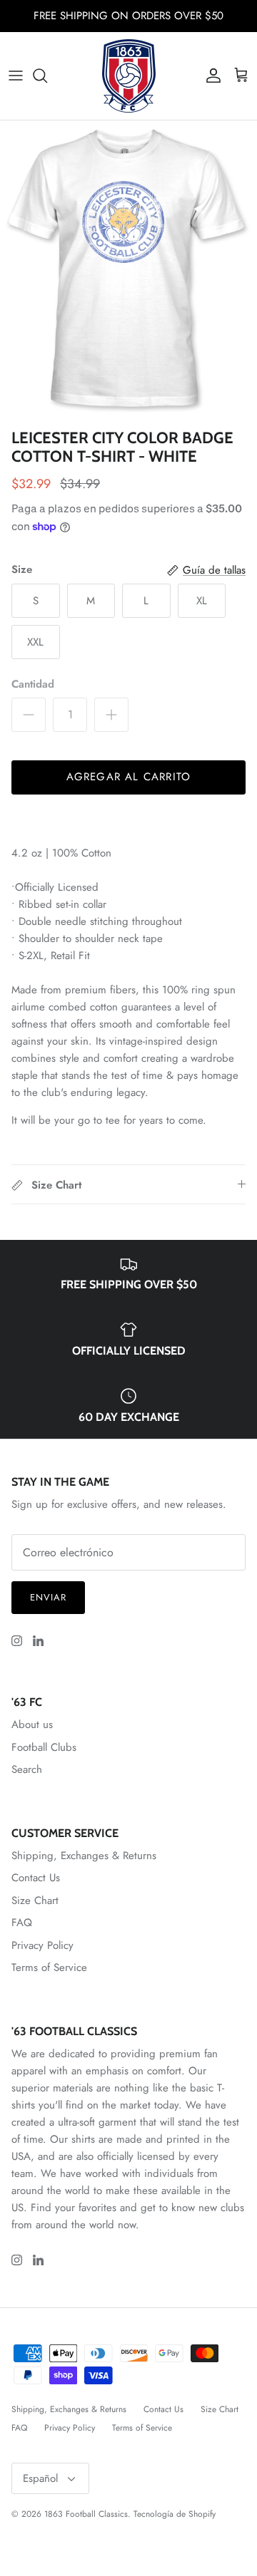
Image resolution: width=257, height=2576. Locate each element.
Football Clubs (44, 1747)
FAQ (22, 1923)
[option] (128, 271)
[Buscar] (47, 76)
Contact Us (36, 1878)
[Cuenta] (210, 76)
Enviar (48, 1597)
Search (27, 1769)
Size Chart (35, 1900)
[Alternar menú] (16, 76)
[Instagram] (17, 1641)
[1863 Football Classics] (129, 76)
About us (32, 1724)
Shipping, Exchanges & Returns (84, 1856)
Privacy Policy (42, 1945)
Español (40, 2478)
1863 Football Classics (86, 2514)
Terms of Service (49, 1967)
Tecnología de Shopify (175, 2514)
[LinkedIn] (38, 1641)
